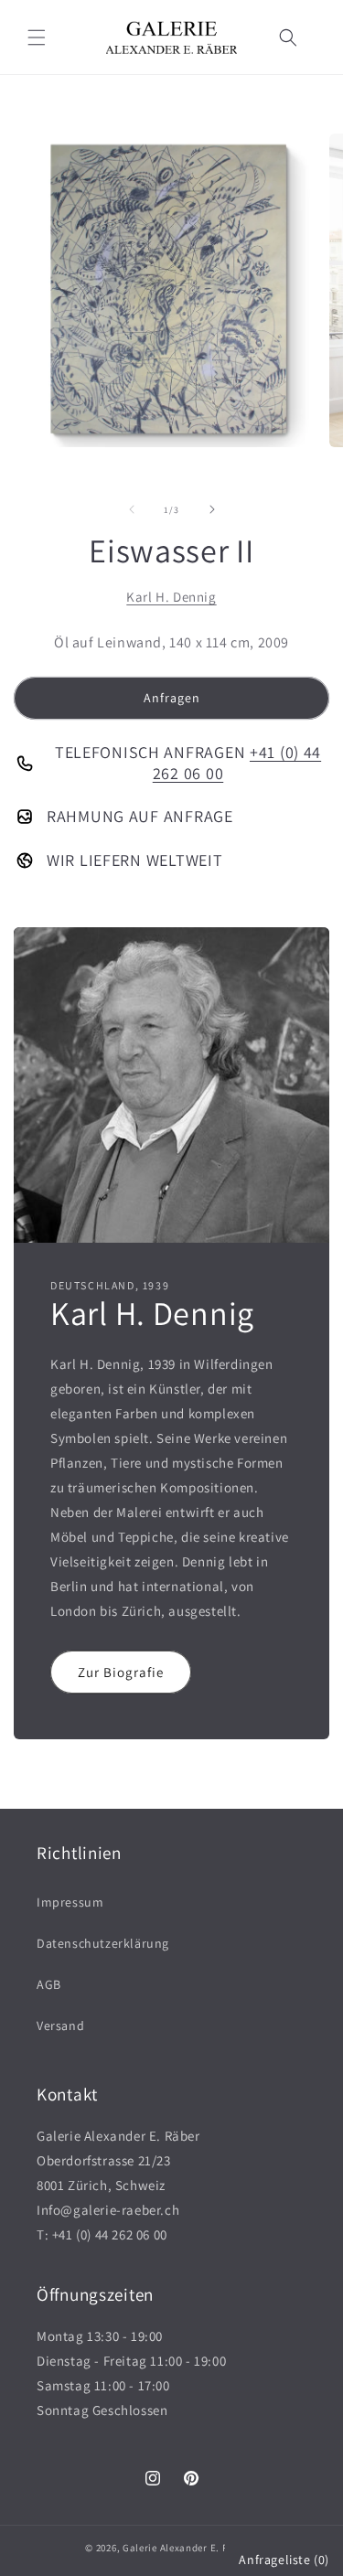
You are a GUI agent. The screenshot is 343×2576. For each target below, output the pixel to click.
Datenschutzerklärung (103, 1943)
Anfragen (172, 698)
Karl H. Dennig (171, 597)
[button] (37, 37)
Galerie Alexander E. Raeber (189, 2548)
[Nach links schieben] (132, 509)
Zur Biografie (121, 1672)
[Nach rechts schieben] (212, 509)
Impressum (70, 1902)
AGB (49, 1984)
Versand (60, 2026)
